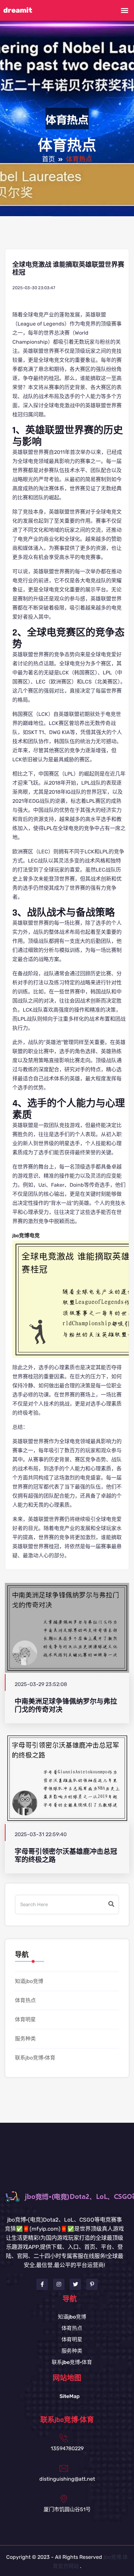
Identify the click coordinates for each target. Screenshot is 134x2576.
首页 (48, 160)
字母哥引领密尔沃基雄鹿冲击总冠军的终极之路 (66, 1856)
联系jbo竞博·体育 (35, 2058)
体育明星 (25, 2019)
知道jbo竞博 (29, 1981)
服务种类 (25, 2039)
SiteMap (70, 2396)
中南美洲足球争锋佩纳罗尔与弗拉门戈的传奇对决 (66, 1705)
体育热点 (25, 2000)
